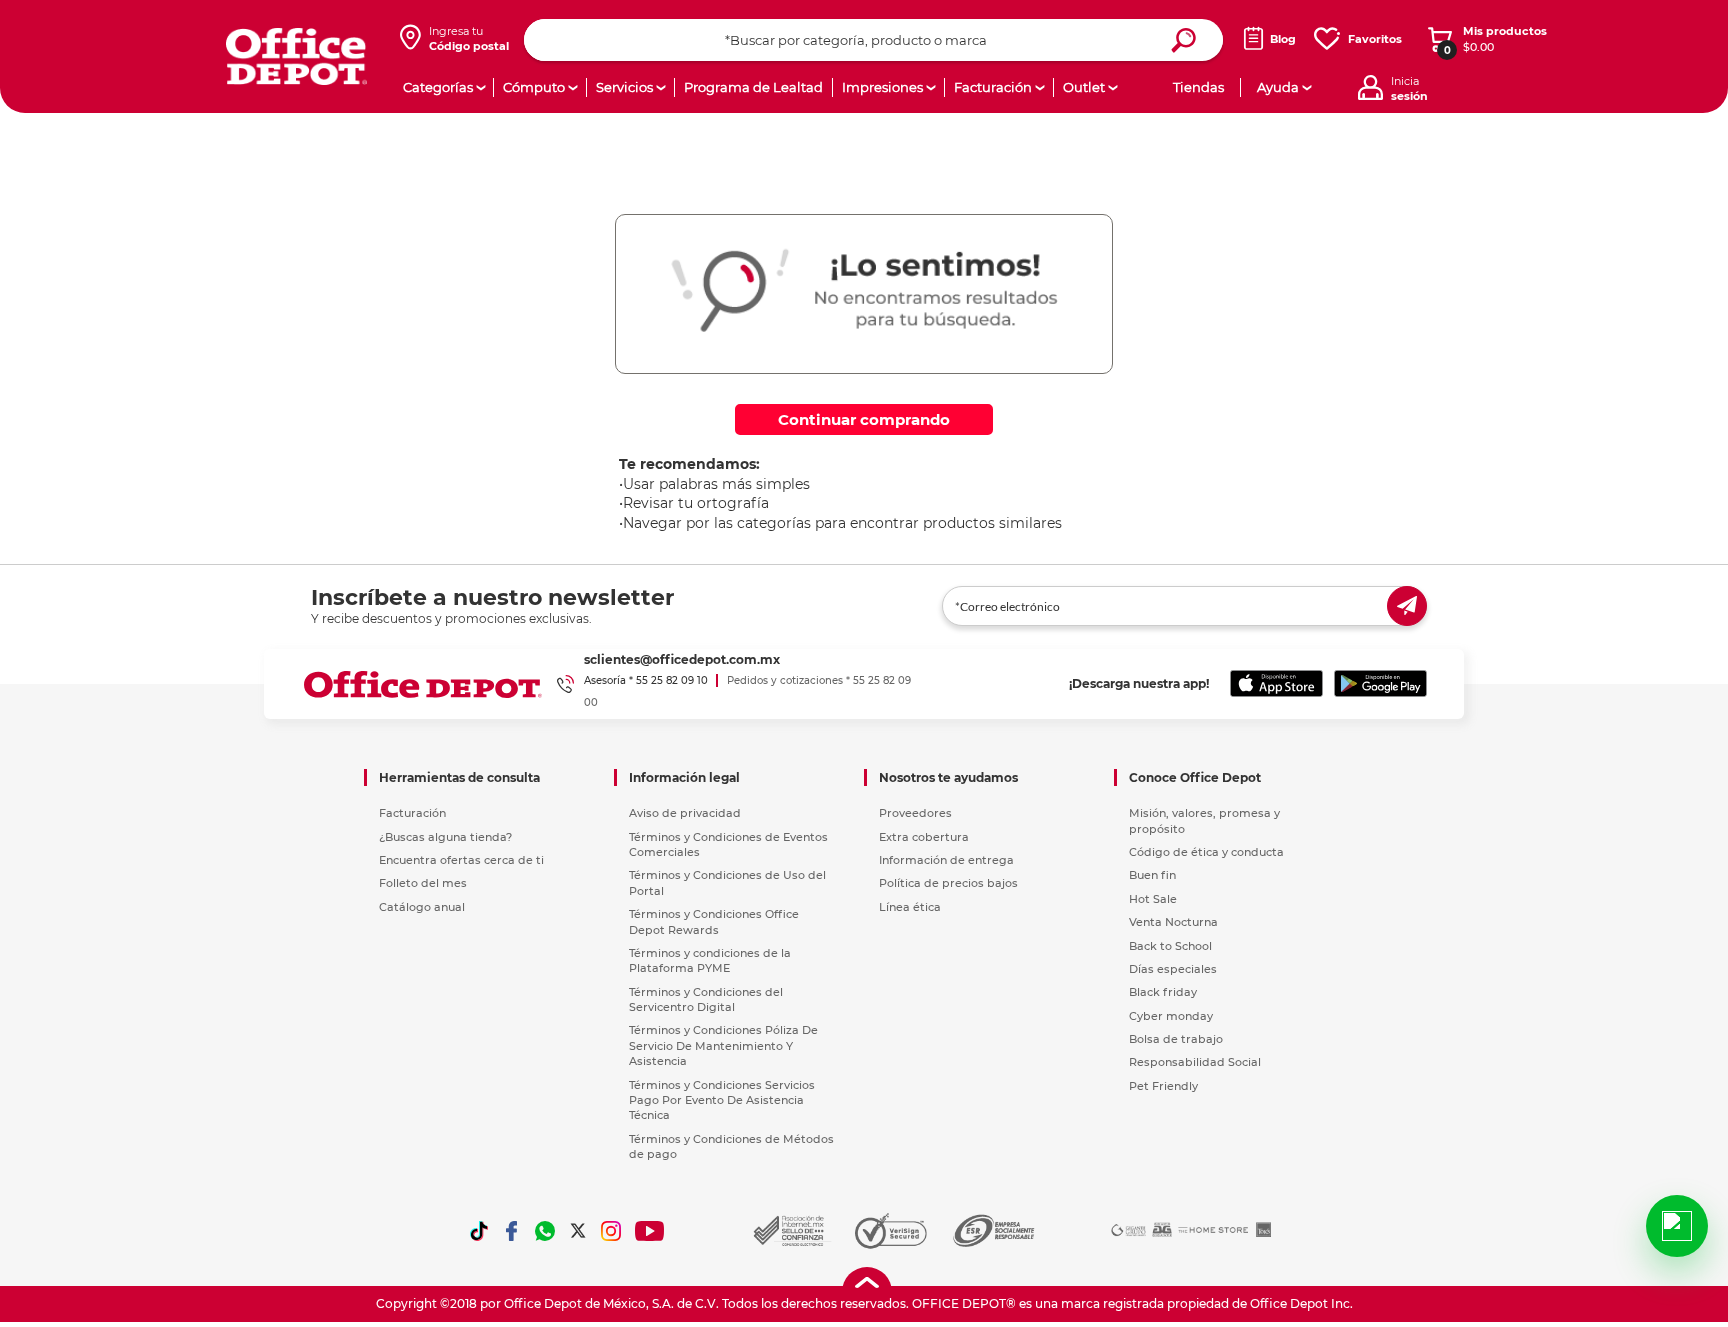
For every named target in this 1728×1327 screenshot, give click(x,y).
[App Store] (1276, 684)
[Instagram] (611, 1231)
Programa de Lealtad (753, 87)
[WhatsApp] (545, 1231)
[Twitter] (578, 1231)
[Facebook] (512, 1231)
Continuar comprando (864, 419)
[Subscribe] (1407, 606)
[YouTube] (650, 1231)
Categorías (438, 87)
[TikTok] (479, 1231)
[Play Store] (1380, 684)
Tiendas (1198, 87)
